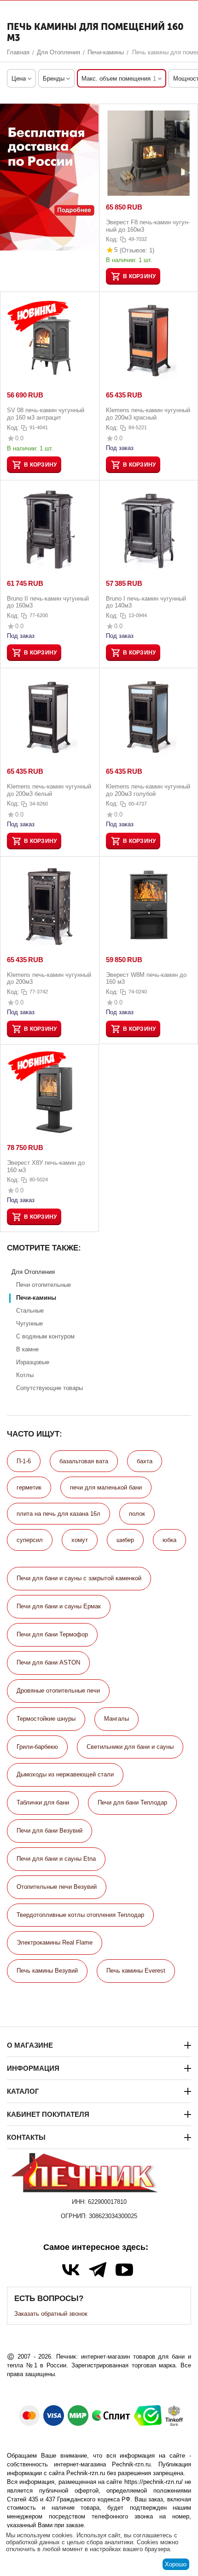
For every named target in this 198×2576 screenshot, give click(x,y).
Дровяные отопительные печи (58, 1691)
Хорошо (176, 2564)
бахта (145, 1461)
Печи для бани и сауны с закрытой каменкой (79, 1578)
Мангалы (116, 1719)
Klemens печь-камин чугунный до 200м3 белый (49, 790)
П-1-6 (24, 1461)
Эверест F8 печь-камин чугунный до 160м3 (148, 226)
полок (137, 1514)
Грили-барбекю (37, 1747)
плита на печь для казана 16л (58, 1514)
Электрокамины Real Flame (55, 1942)
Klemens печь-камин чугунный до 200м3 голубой (148, 790)
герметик (29, 1487)
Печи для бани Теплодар (132, 1802)
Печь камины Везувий (47, 1971)
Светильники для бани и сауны (130, 1747)
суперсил (30, 1540)
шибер (125, 1540)
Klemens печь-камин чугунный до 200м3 (49, 978)
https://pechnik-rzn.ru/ (154, 2482)
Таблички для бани (43, 1802)
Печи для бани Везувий (49, 1831)
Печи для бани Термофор (52, 1634)
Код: (112, 239)
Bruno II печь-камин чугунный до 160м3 (48, 602)
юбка (169, 1540)
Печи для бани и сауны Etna (56, 1859)
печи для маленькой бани (106, 1487)
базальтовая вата (84, 1461)
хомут (80, 1540)
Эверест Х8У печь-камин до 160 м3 (46, 1166)
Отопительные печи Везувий (57, 1887)
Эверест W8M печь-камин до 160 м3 (146, 978)
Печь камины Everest (136, 1971)
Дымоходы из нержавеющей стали (65, 1774)
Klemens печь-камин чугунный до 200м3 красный (148, 414)
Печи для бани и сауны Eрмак (59, 1606)
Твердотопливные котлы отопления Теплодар (80, 1915)
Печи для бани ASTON (48, 1662)
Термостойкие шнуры (46, 1719)
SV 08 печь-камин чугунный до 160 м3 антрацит (46, 414)
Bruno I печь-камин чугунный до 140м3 (146, 602)
